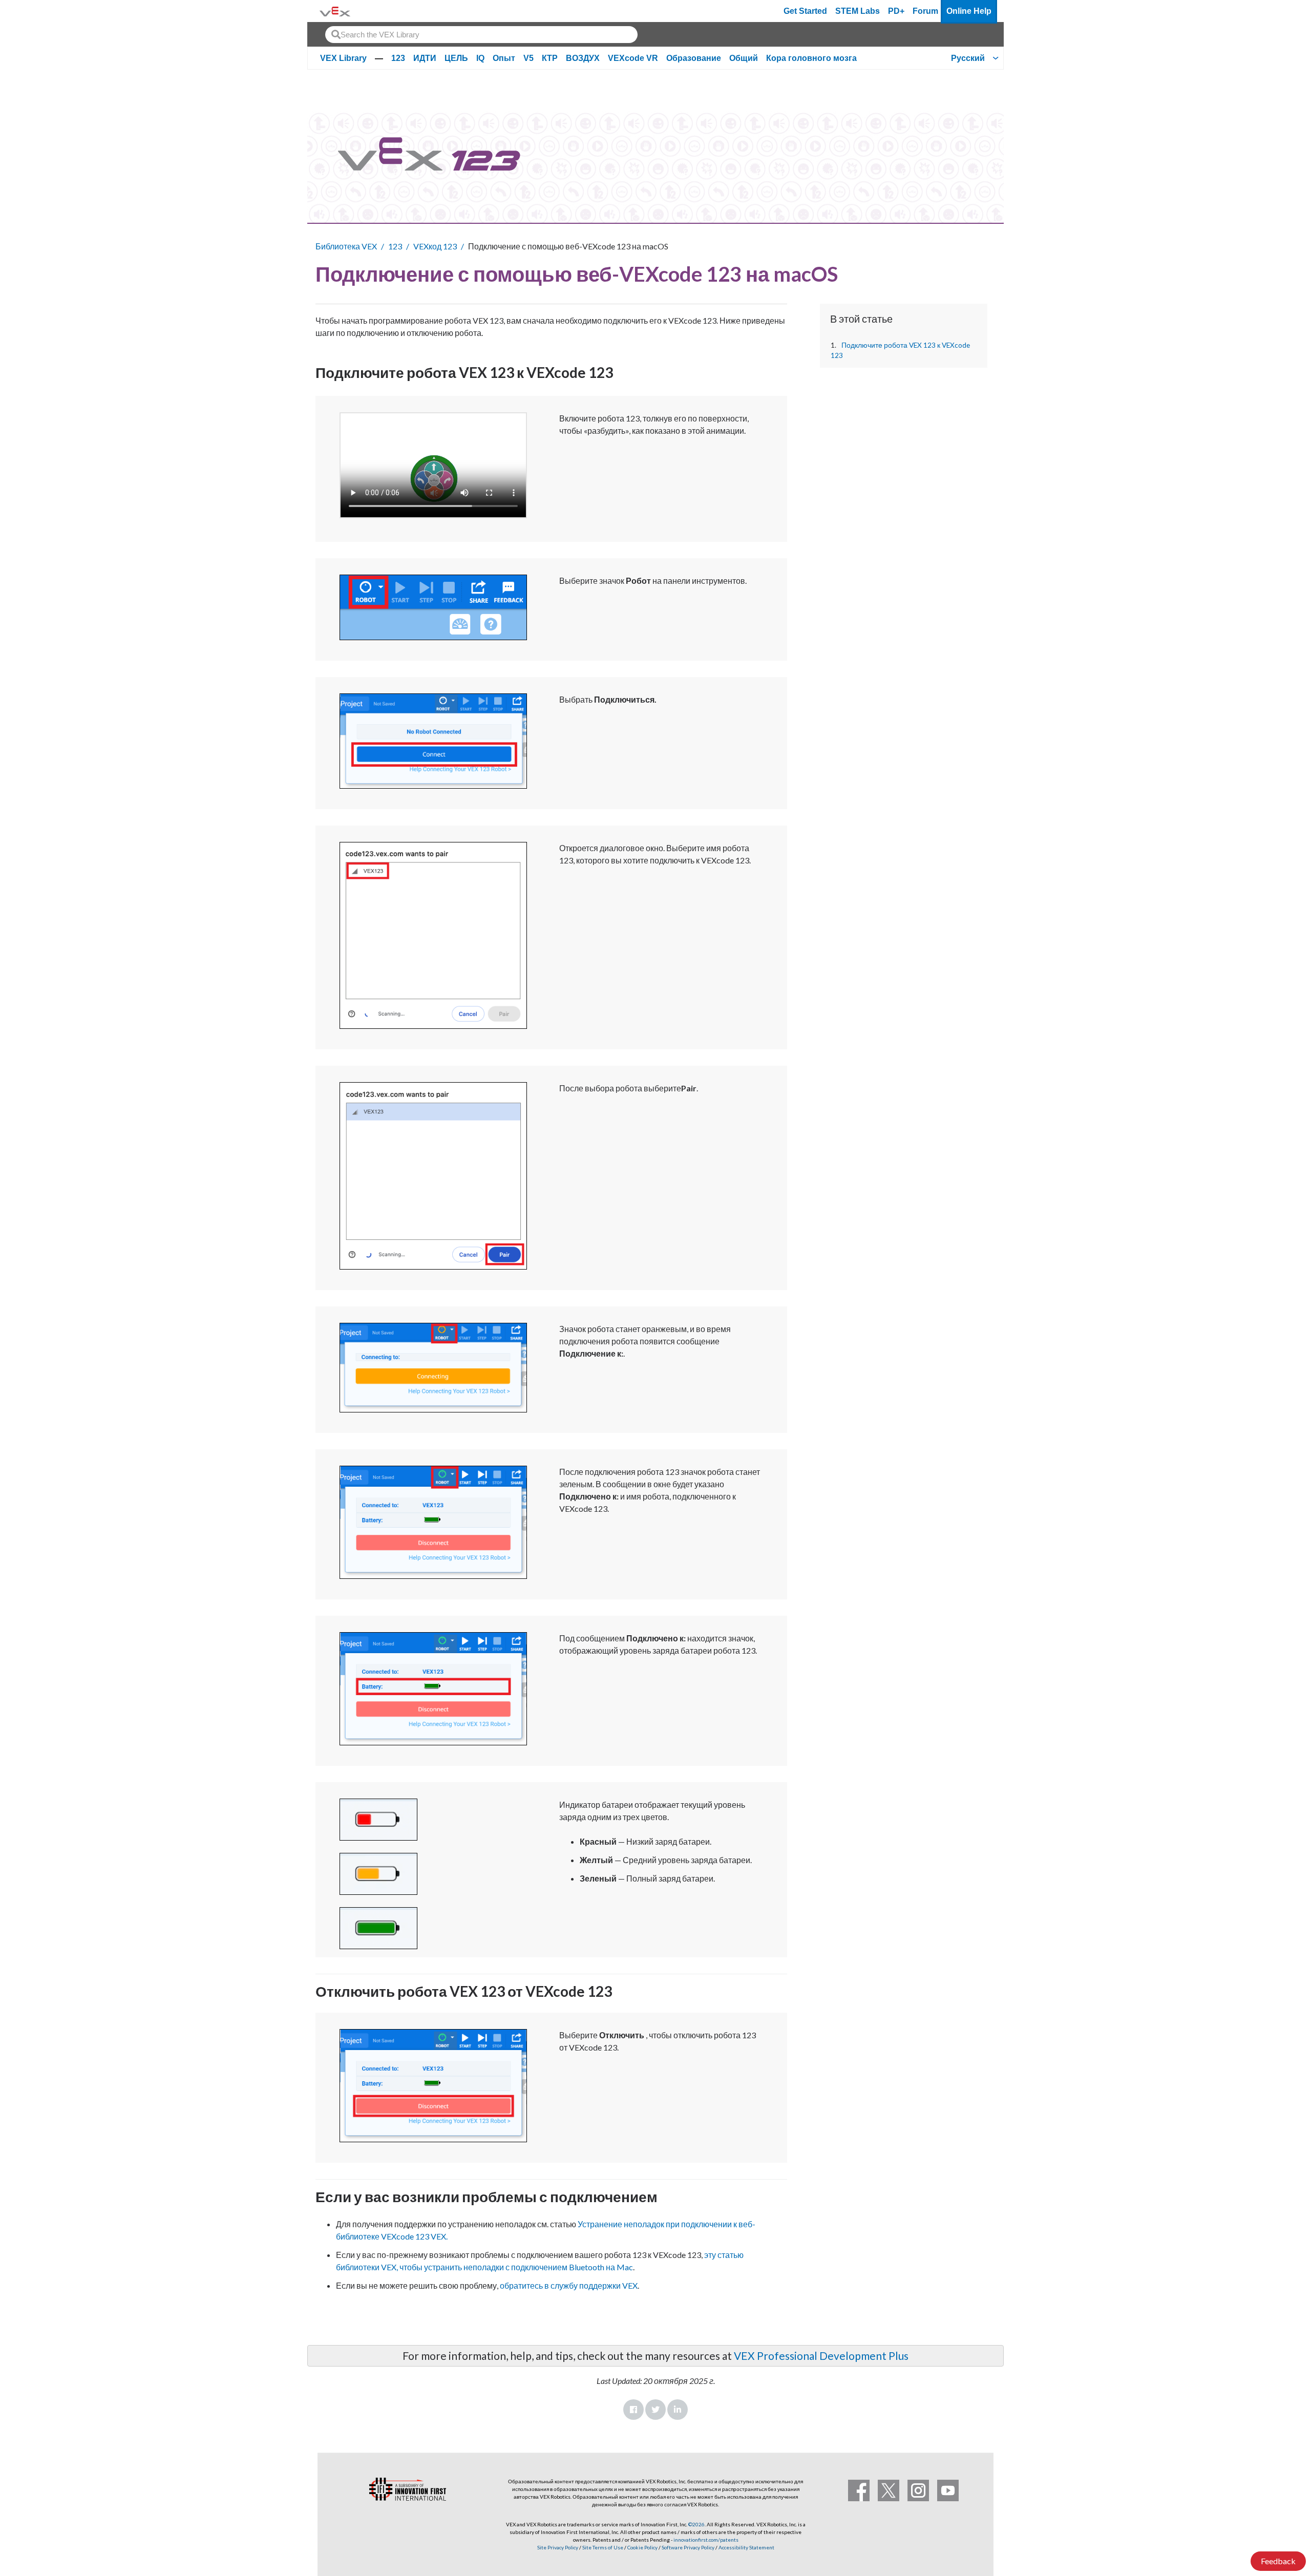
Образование (694, 58)
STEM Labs (858, 11)
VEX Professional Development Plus (821, 2356)
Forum (925, 11)
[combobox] (481, 35)
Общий (744, 58)
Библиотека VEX (346, 246)
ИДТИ (425, 58)
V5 (528, 58)
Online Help (969, 11)
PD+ (896, 11)
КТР (550, 58)
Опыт (504, 58)
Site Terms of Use (602, 2547)
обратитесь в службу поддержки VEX (569, 2285)
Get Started (805, 11)
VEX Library (343, 58)
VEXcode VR (633, 58)
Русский (968, 58)
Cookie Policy (642, 2547)
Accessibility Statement (746, 2547)
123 (398, 58)
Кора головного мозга (811, 58)
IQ (480, 58)
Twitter (655, 2410)
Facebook (633, 2410)
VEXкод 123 (435, 246)
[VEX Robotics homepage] (335, 11)
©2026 (696, 2524)
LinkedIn (678, 2410)
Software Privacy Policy (688, 2547)
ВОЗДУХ (583, 58)
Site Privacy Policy (558, 2547)
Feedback (1278, 2561)
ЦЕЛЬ (456, 58)
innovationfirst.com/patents (706, 2540)
